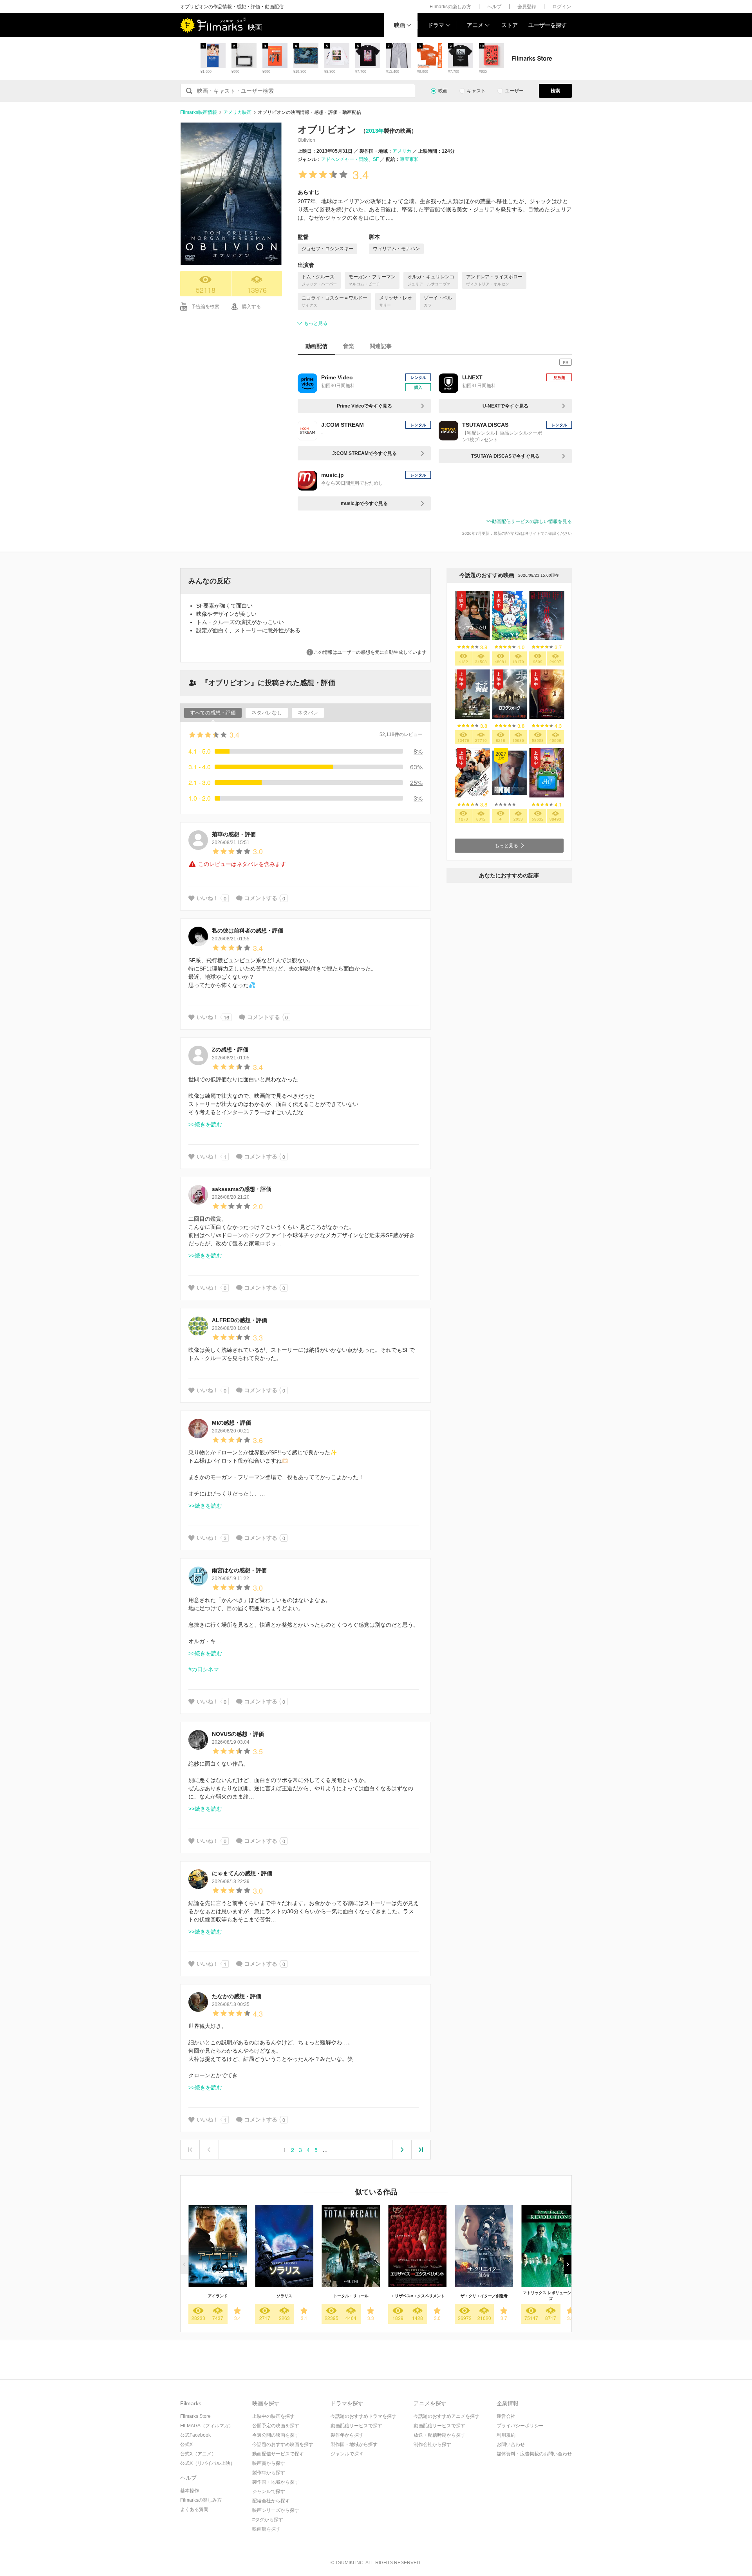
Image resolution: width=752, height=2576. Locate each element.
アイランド (218, 2296)
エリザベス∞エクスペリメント (418, 2296)
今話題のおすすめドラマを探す (363, 2416)
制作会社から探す (432, 2444)
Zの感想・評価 (230, 1050)
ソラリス (284, 2296)
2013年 (375, 131)
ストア (510, 25)
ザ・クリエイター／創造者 (484, 2296)
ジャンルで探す (269, 2491)
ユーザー (514, 91)
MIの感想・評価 (231, 1423)
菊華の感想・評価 (234, 834)
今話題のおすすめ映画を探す (283, 2444)
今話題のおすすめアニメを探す (446, 2416)
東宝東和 (409, 159)
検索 (555, 91)
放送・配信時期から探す (439, 2435)
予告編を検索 (205, 307)
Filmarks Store (195, 2416)
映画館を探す (266, 2529)
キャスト (476, 91)
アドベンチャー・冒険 (345, 159)
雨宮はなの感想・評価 (239, 1570)
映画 (399, 25)
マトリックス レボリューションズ (551, 2296)
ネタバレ (308, 713)
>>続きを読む (205, 1124)
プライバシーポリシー (520, 2426)
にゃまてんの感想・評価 (242, 1873)
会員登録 (527, 7)
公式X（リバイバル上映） (208, 2463)
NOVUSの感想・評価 (238, 1734)
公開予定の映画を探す (276, 2426)
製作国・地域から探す (276, 2482)
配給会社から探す (271, 2501)
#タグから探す (268, 2520)
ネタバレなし (267, 713)
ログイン (562, 7)
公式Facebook (195, 2435)
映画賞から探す (269, 2463)
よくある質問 (194, 2509)
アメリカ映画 (237, 112)
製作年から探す (269, 2473)
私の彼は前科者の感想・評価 (248, 931)
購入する (251, 307)
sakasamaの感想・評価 (242, 1189)
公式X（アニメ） (198, 2454)
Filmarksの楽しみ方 (450, 7)
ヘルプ (494, 7)
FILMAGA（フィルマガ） (207, 2426)
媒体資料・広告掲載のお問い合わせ (534, 2454)
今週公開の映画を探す (276, 2435)
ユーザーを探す (548, 25)
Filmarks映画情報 (199, 112)
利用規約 (506, 2435)
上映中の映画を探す (273, 2416)
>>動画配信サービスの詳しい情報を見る (529, 521)
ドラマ (436, 25)
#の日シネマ (204, 1669)
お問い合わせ (511, 2444)
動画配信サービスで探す (278, 2454)
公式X (186, 2444)
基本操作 (190, 2491)
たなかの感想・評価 (237, 1996)
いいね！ (208, 898)
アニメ (475, 25)
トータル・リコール (351, 2296)
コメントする (261, 898)
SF (376, 159)
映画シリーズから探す (276, 2510)
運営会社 (506, 2416)
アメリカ (402, 151)
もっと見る (316, 323)
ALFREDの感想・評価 (240, 1320)
